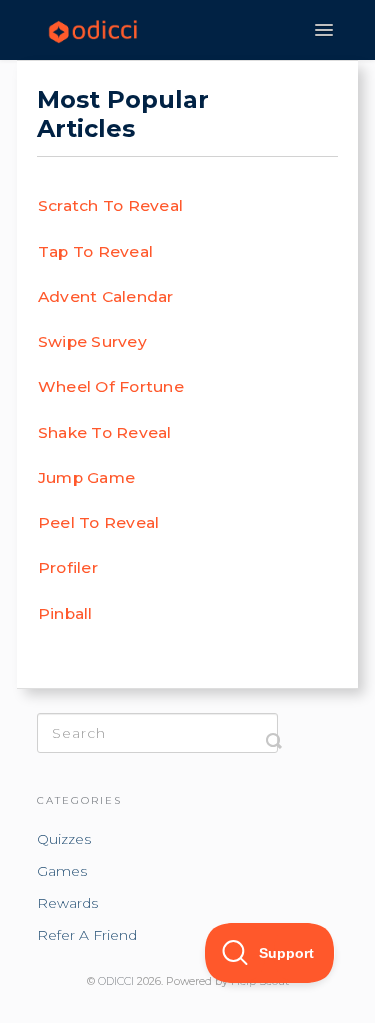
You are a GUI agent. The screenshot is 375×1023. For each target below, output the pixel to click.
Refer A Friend (87, 935)
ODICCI (116, 981)
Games (62, 871)
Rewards (67, 903)
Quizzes (64, 839)
